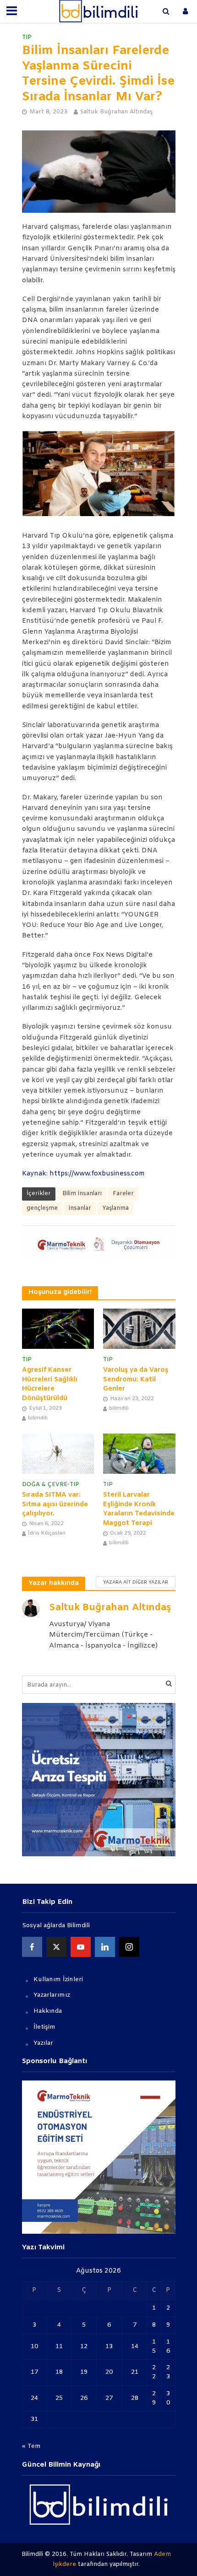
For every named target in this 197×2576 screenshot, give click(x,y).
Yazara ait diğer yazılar (136, 1582)
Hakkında (48, 2011)
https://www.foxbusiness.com (98, 1174)
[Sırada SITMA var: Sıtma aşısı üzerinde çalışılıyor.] (58, 1454)
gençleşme (42, 1208)
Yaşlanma (115, 1208)
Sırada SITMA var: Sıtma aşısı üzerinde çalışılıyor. (55, 1504)
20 (109, 2372)
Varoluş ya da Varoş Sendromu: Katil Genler (136, 1380)
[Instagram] (129, 1947)
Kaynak (34, 1174)
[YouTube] (81, 1947)
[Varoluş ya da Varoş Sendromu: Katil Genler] (139, 1329)
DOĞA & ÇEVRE (45, 1485)
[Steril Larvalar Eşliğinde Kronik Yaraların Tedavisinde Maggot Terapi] (139, 1454)
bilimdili (38, 1418)
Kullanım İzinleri (58, 1980)
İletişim (44, 2027)
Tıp (27, 37)
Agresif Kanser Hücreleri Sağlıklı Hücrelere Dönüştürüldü (50, 1384)
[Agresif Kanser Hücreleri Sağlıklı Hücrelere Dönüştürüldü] (58, 1329)
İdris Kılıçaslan (47, 1533)
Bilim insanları (82, 1194)
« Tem (31, 2446)
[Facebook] (32, 1947)
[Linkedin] (105, 1947)
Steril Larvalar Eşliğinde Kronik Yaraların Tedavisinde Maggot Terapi (139, 1509)
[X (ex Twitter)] (56, 1947)
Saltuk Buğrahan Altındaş (116, 112)
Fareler (123, 1194)
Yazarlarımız (52, 1995)
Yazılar (43, 2043)
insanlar (80, 1208)
